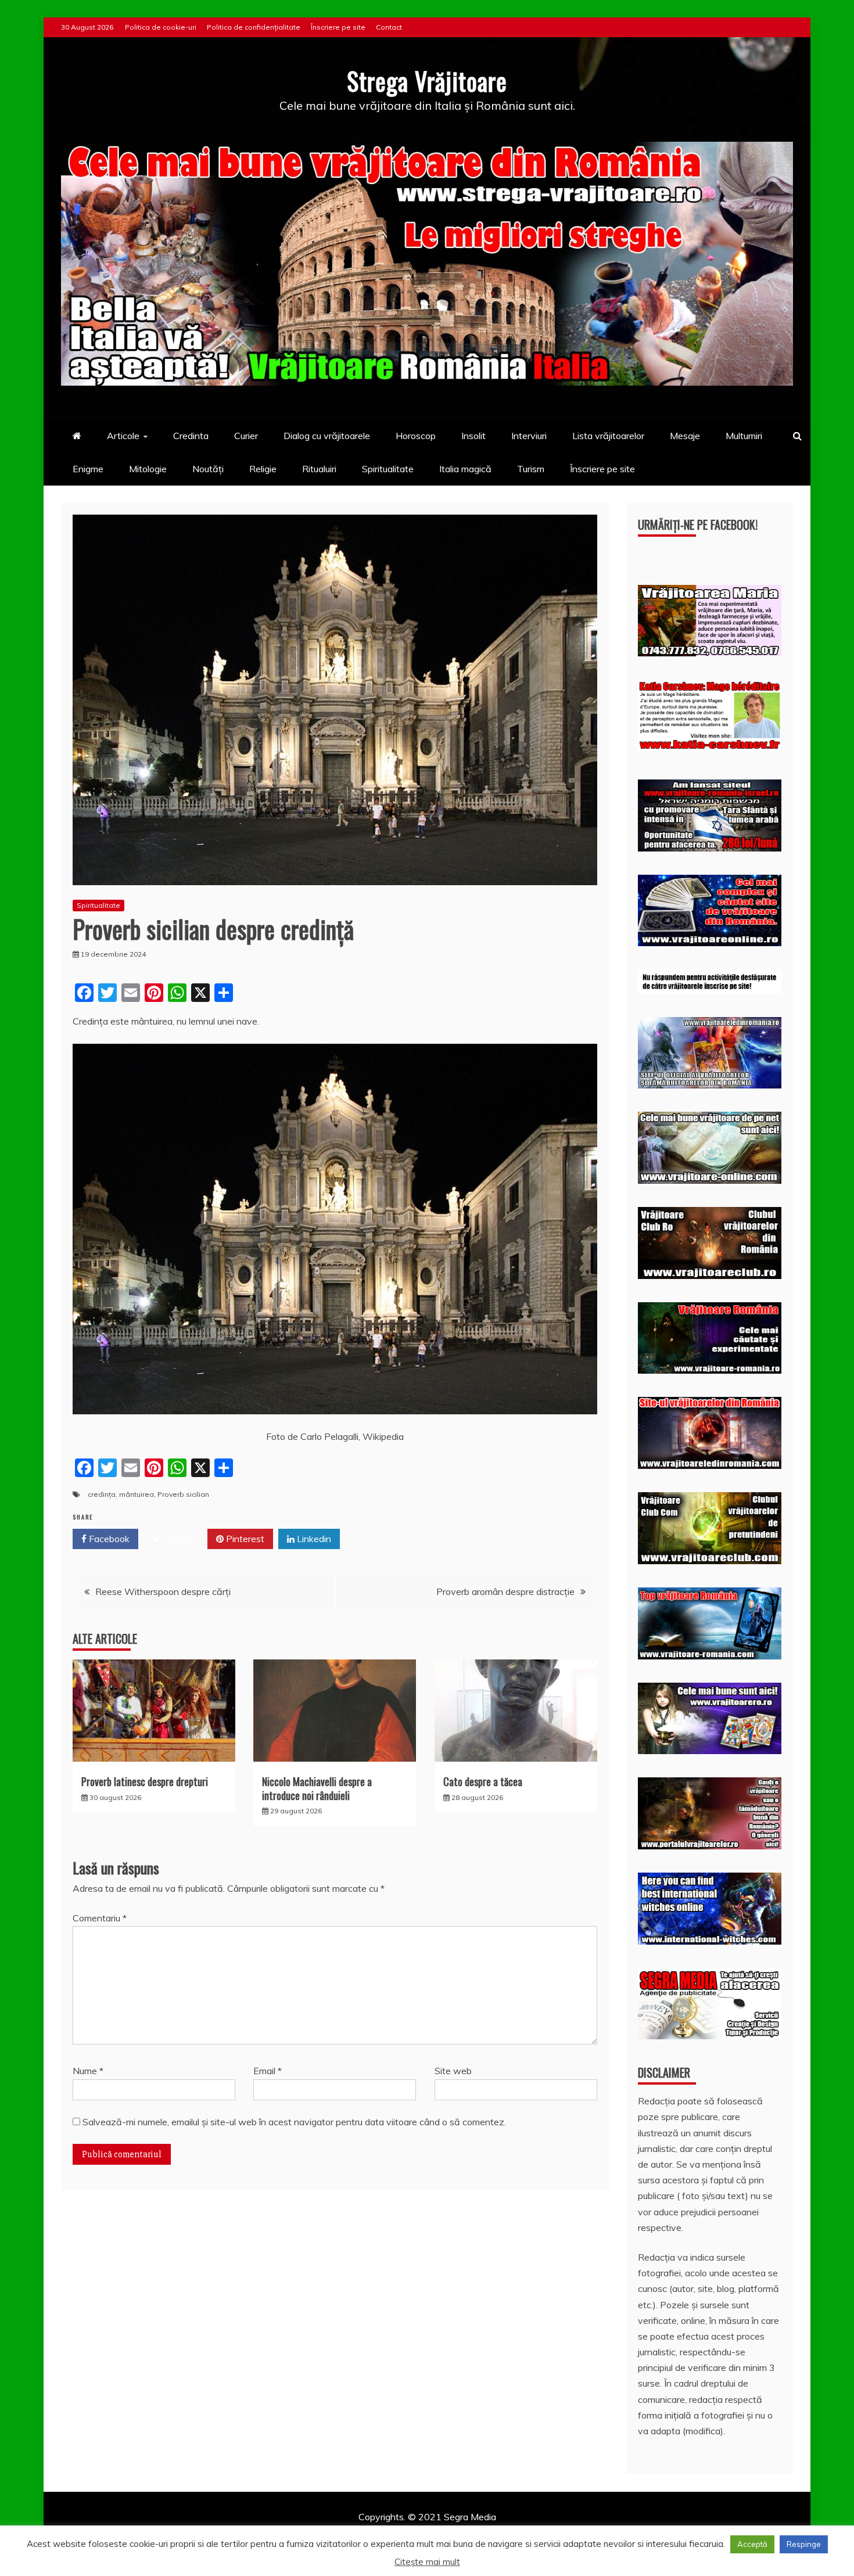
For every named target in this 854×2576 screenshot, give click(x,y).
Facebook (108, 1539)
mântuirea (137, 1494)
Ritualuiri (319, 469)
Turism (531, 469)
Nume (88, 2071)
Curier (246, 436)
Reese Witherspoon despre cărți (163, 1591)
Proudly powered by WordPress (338, 2532)
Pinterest (244, 1539)
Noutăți (208, 469)
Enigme (88, 469)
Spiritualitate (388, 469)
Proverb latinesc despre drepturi (145, 1781)
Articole (123, 436)
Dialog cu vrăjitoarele (327, 436)
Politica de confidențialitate (254, 27)
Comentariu (100, 1918)
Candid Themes (550, 2532)
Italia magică (465, 469)
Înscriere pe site (338, 27)
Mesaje (685, 436)
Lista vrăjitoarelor (608, 436)
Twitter (177, 1539)
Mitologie (148, 469)
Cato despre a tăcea (483, 1781)
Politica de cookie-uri (161, 27)
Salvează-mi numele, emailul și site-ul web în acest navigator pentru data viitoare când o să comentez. (294, 2122)
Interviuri (529, 436)
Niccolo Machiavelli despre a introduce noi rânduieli (317, 1788)
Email (268, 2071)
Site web (453, 2071)
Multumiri (744, 436)
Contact (389, 27)
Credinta (191, 436)
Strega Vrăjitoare (427, 81)
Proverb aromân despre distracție (505, 1591)
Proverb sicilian (183, 1494)
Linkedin (313, 1539)
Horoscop (416, 436)
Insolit (473, 436)
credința (102, 1494)
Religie (263, 469)
